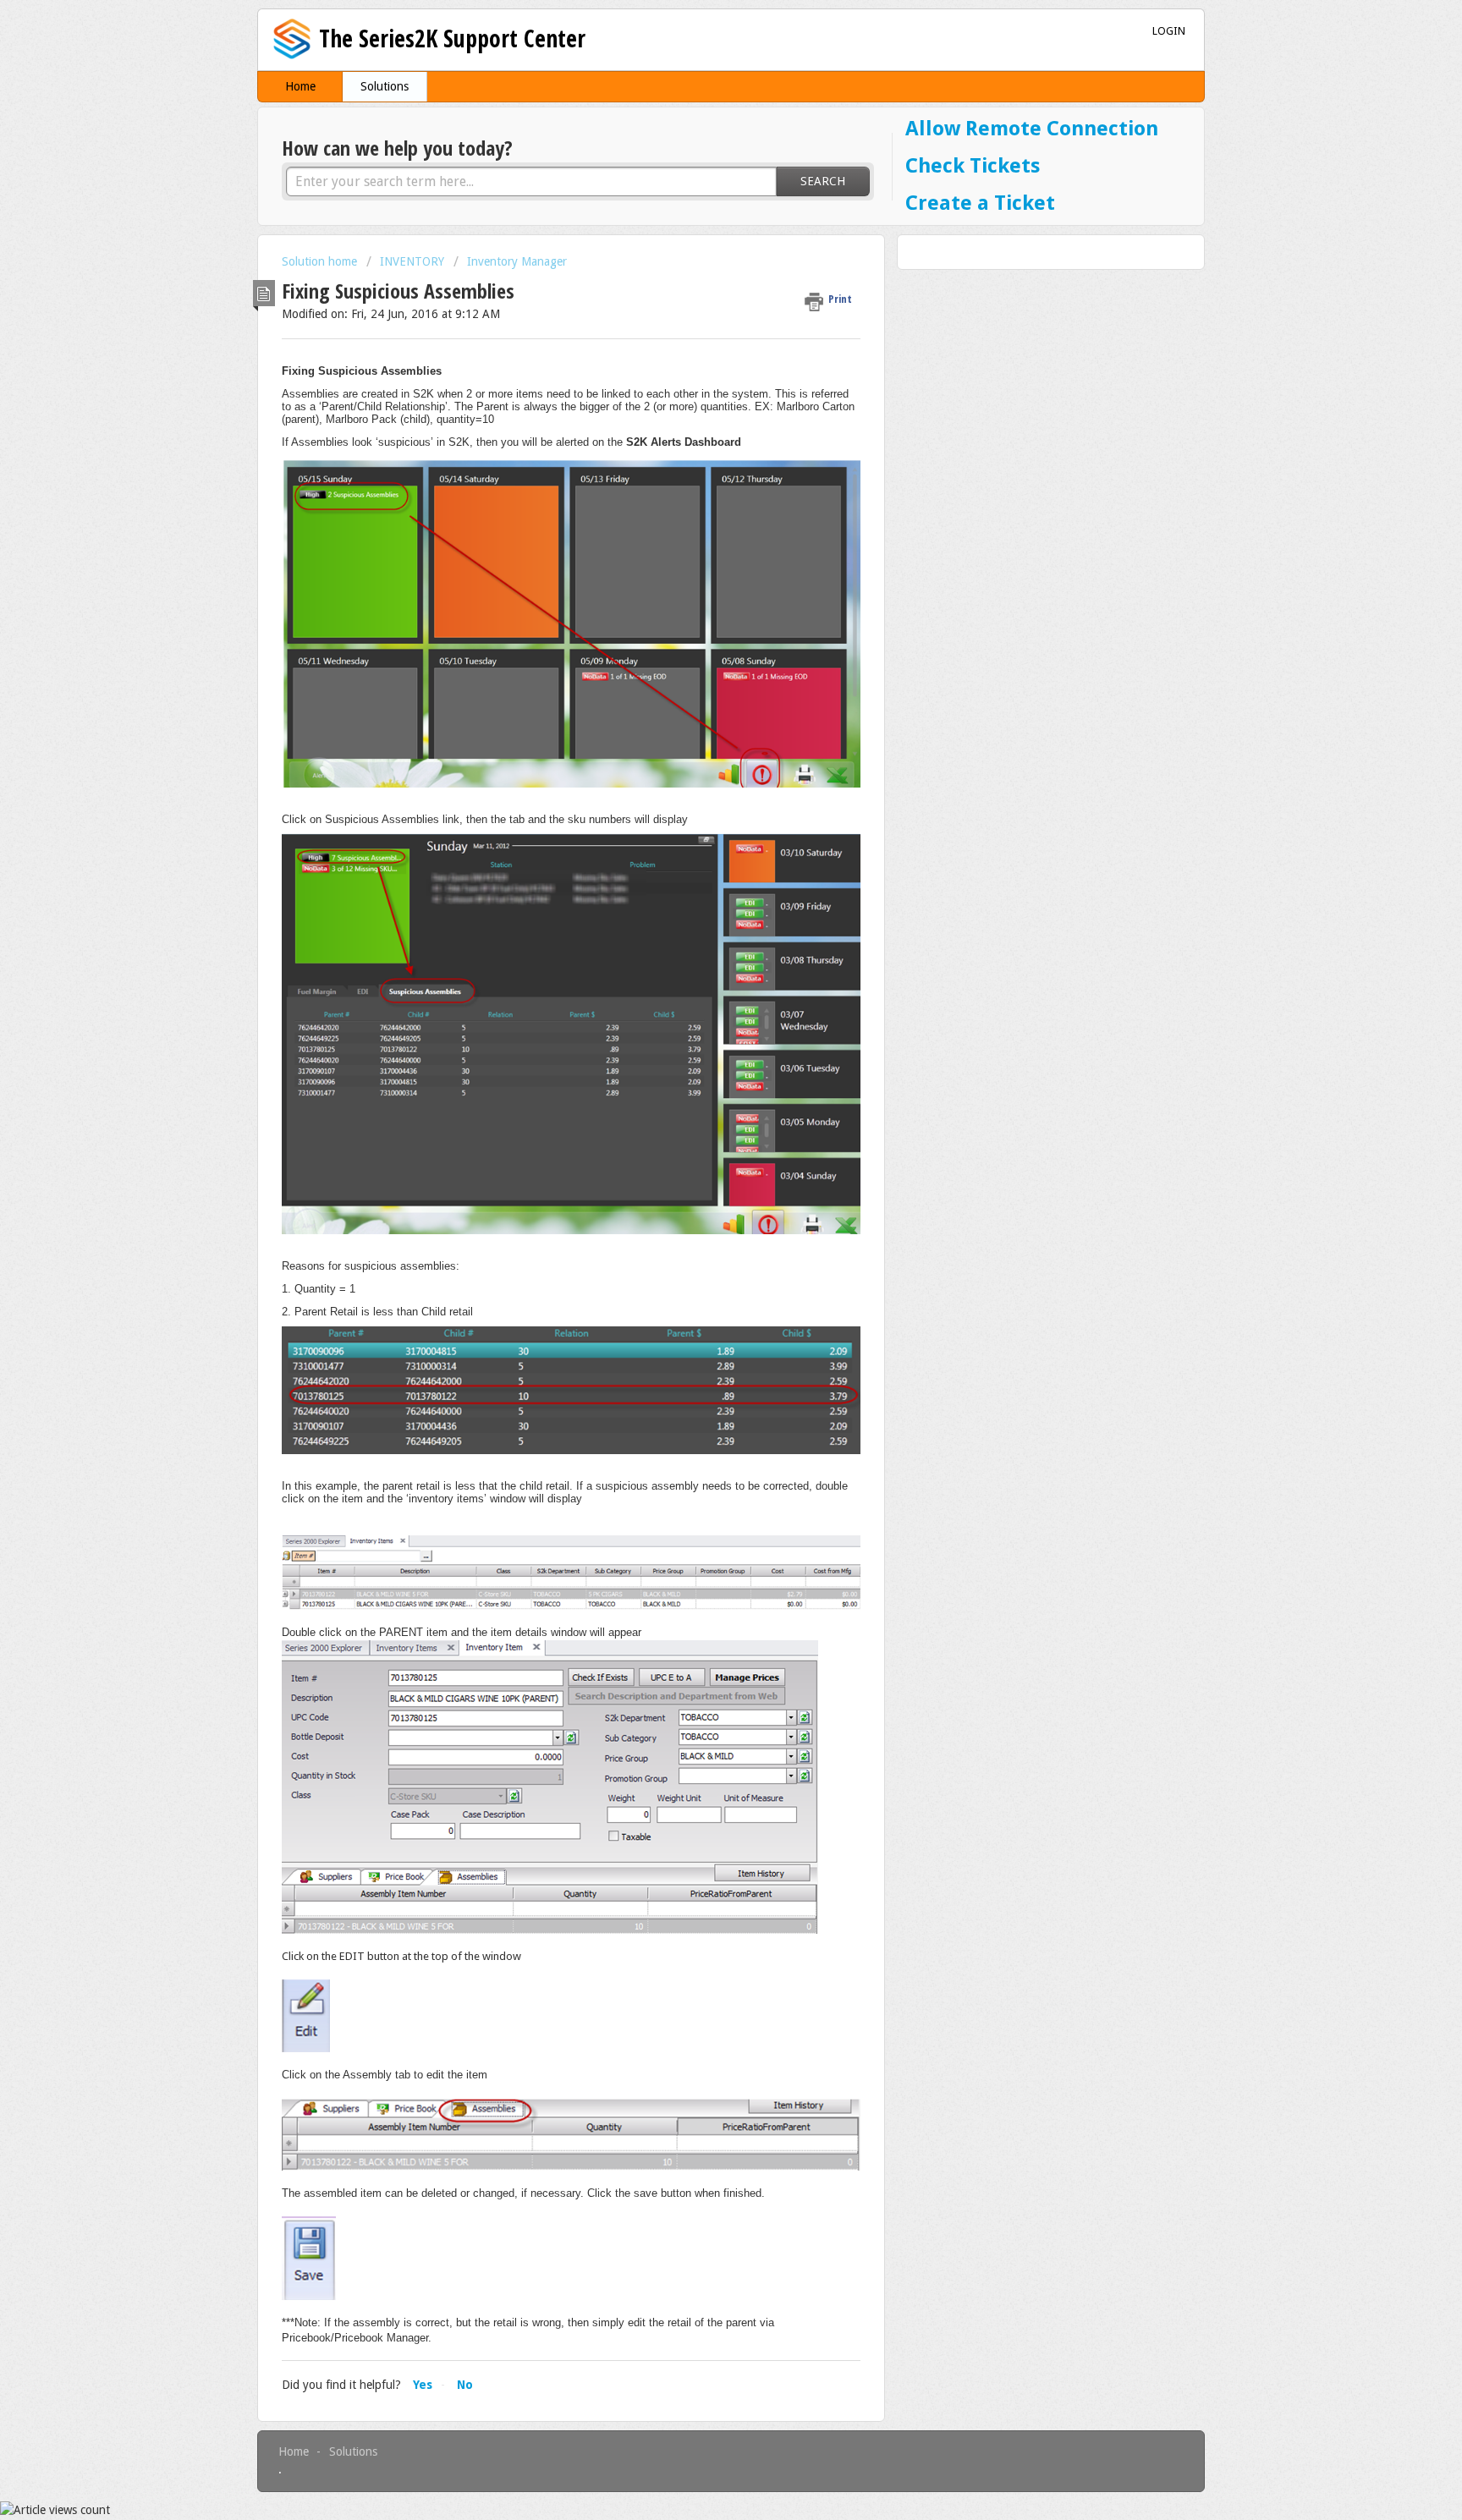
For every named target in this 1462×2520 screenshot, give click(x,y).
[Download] (700, 1069)
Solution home (321, 261)
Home (300, 86)
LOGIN (1169, 31)
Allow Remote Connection (1032, 129)
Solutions (385, 86)
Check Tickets (973, 167)
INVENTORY (412, 261)
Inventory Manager (517, 261)
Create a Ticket (980, 204)
